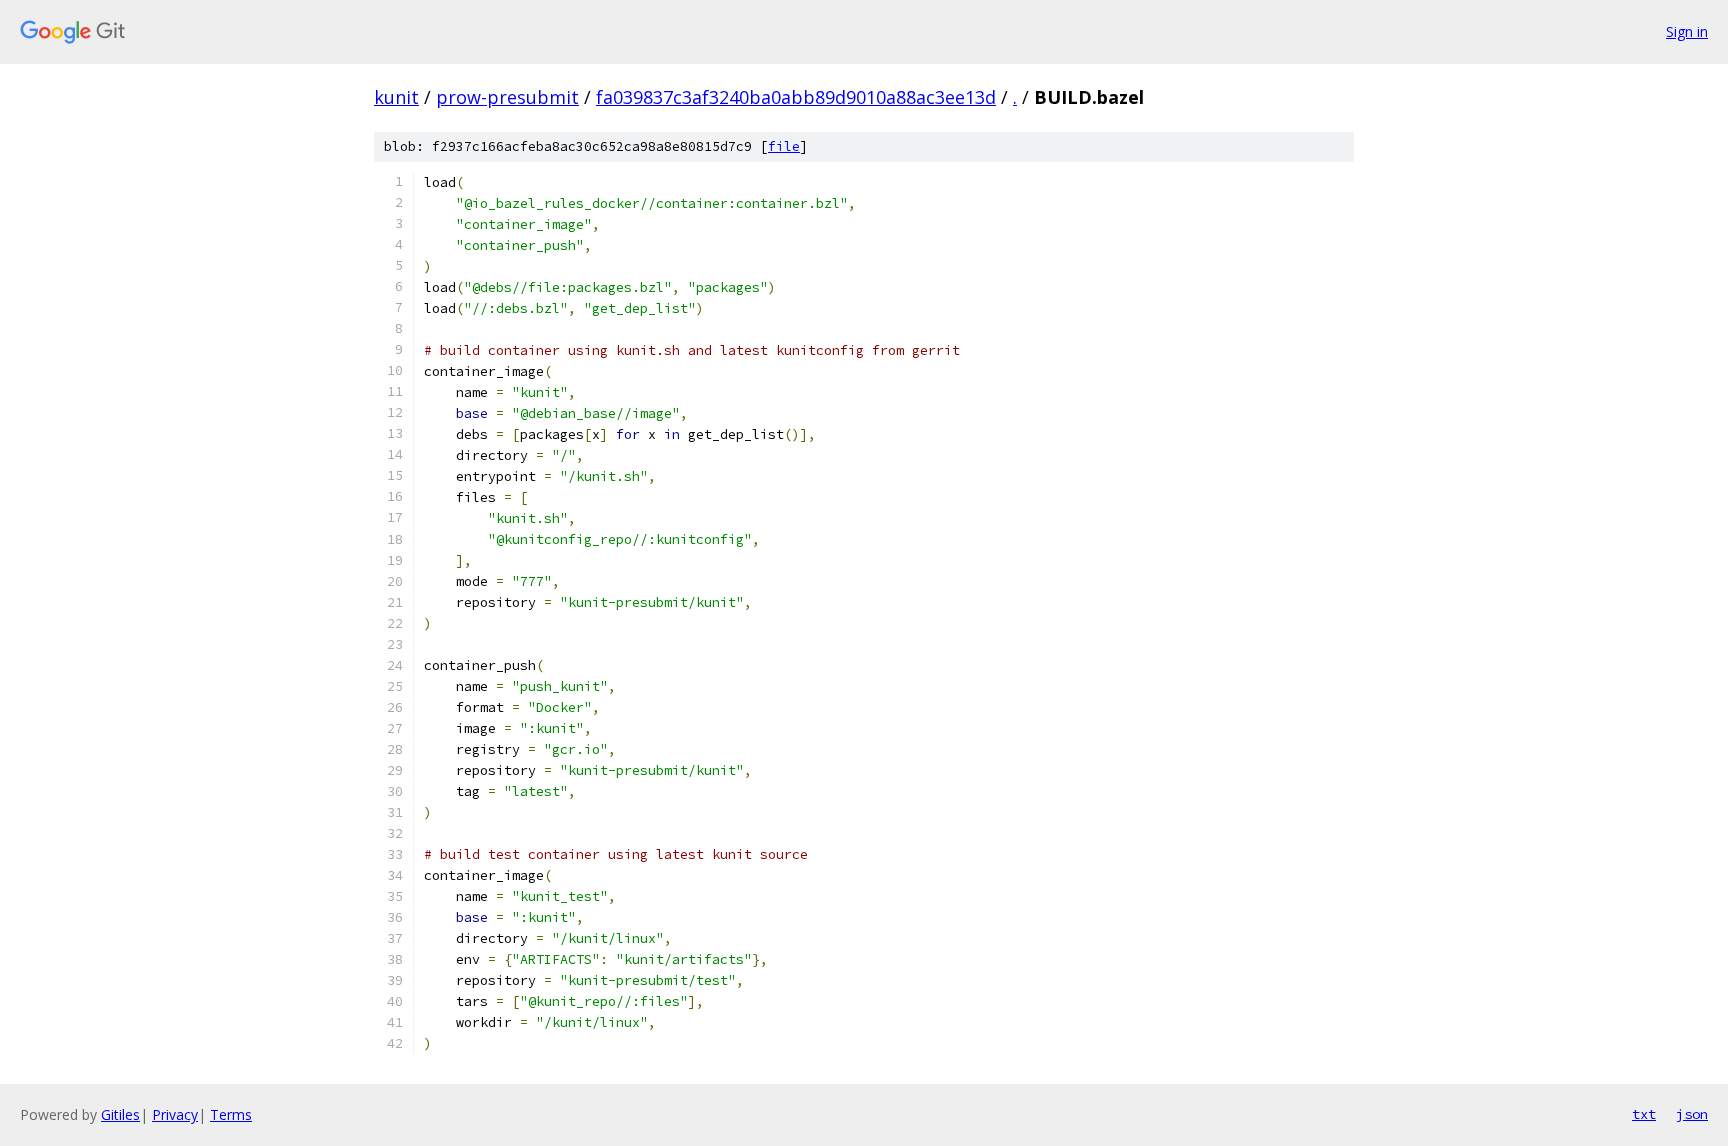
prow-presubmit (507, 97)
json (1692, 1114)
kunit (396, 97)
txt (1644, 1114)
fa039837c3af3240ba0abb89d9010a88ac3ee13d (796, 97)
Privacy (175, 1114)
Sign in (1687, 31)
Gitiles (120, 1114)
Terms (231, 1114)
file (784, 146)
